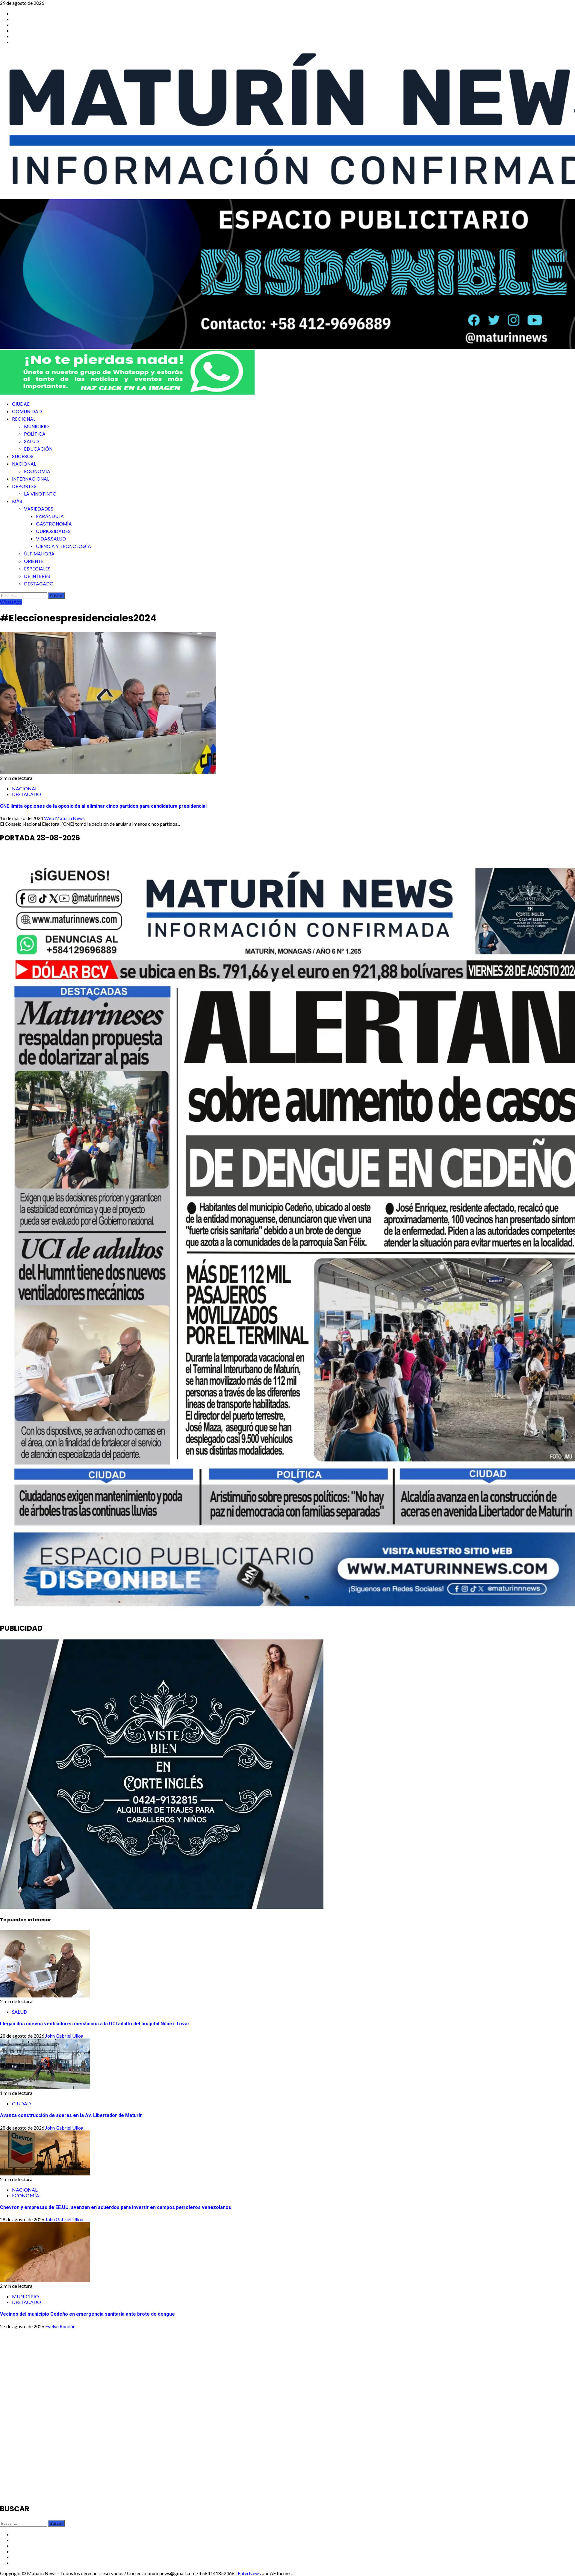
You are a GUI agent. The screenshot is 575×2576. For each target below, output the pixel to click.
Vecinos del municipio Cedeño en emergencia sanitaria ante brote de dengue (87, 2314)
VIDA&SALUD (51, 539)
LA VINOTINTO (40, 494)
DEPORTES (24, 486)
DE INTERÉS (37, 576)
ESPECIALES (37, 569)
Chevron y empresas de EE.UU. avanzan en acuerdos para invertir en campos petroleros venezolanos (116, 2207)
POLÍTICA (35, 434)
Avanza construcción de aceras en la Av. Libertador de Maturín (71, 2115)
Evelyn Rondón (60, 2326)
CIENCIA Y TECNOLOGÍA (63, 546)
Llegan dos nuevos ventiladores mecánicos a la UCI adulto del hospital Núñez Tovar (95, 2024)
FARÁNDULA (50, 516)
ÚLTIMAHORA (39, 554)
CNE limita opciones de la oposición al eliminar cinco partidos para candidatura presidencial (103, 806)
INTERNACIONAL (31, 479)
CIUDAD (21, 404)
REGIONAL (24, 419)
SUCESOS (23, 456)
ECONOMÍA (37, 471)
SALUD (31, 441)
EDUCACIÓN (38, 449)
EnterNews (249, 2573)
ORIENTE (34, 561)
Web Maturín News (64, 818)
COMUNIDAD (27, 412)
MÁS (17, 501)
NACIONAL (24, 464)
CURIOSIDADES (53, 531)
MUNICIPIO (36, 426)
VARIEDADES (39, 509)
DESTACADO (39, 584)
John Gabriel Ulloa (64, 2036)
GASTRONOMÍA (54, 524)
